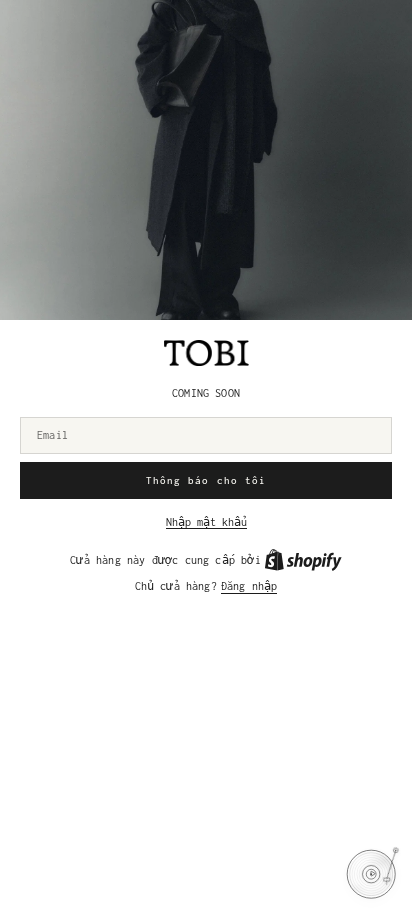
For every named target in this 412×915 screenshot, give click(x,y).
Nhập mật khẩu (206, 522)
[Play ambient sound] (371, 874)
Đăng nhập (249, 586)
